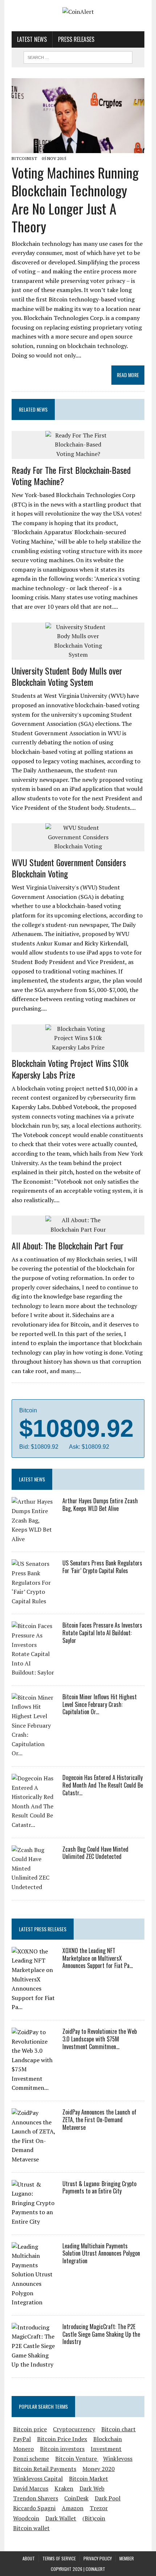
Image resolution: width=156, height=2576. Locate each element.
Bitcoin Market (89, 2479)
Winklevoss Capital (38, 2479)
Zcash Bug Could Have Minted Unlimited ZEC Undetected (95, 1853)
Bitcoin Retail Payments (45, 2469)
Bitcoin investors (62, 2449)
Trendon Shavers (36, 2498)
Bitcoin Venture (77, 2459)
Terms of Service (59, 2558)
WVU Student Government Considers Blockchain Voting (69, 868)
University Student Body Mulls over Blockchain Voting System (67, 676)
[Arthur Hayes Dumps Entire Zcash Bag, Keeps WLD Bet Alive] (33, 1539)
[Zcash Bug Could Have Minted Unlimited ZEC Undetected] (33, 1887)
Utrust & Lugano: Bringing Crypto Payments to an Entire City (99, 2187)
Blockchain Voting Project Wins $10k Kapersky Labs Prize (70, 1069)
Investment (106, 2449)
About (29, 2558)
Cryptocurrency (74, 2429)
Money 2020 (98, 2469)
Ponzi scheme (31, 2459)
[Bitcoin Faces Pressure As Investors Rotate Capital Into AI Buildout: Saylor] (33, 1672)
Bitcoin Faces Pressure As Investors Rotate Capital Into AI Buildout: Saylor (102, 1633)
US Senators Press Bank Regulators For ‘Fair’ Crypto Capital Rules (102, 1567)
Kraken (64, 2488)
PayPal (22, 2439)
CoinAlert (95, 2569)
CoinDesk (76, 2498)
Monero (23, 2449)
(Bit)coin (94, 2518)
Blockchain (108, 2439)
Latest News (32, 39)
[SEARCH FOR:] (78, 56)
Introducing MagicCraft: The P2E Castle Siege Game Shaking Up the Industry (101, 2334)
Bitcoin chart (118, 2429)
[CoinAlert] (78, 12)
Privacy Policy (98, 2558)
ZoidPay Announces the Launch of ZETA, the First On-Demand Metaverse (99, 2120)
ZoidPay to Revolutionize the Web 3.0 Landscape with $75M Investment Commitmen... (100, 2039)
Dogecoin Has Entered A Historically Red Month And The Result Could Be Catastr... (103, 1785)
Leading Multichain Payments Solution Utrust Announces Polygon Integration (101, 2253)
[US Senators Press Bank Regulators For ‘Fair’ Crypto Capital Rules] (33, 1601)
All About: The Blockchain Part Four (68, 1245)
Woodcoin (26, 2518)
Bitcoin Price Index (62, 2439)
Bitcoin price (30, 2429)
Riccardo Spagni (34, 2508)
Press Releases (76, 39)
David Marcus (31, 2488)
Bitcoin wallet (31, 2528)
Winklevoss (118, 2459)
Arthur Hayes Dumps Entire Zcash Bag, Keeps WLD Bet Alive (100, 1505)
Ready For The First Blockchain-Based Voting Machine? (71, 475)
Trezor (99, 2508)
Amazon (73, 2508)
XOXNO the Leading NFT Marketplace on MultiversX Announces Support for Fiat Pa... (98, 1958)
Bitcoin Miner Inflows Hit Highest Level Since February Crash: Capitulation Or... (100, 1704)
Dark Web (92, 2488)
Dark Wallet (61, 2518)
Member (127, 2558)
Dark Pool (108, 2498)
